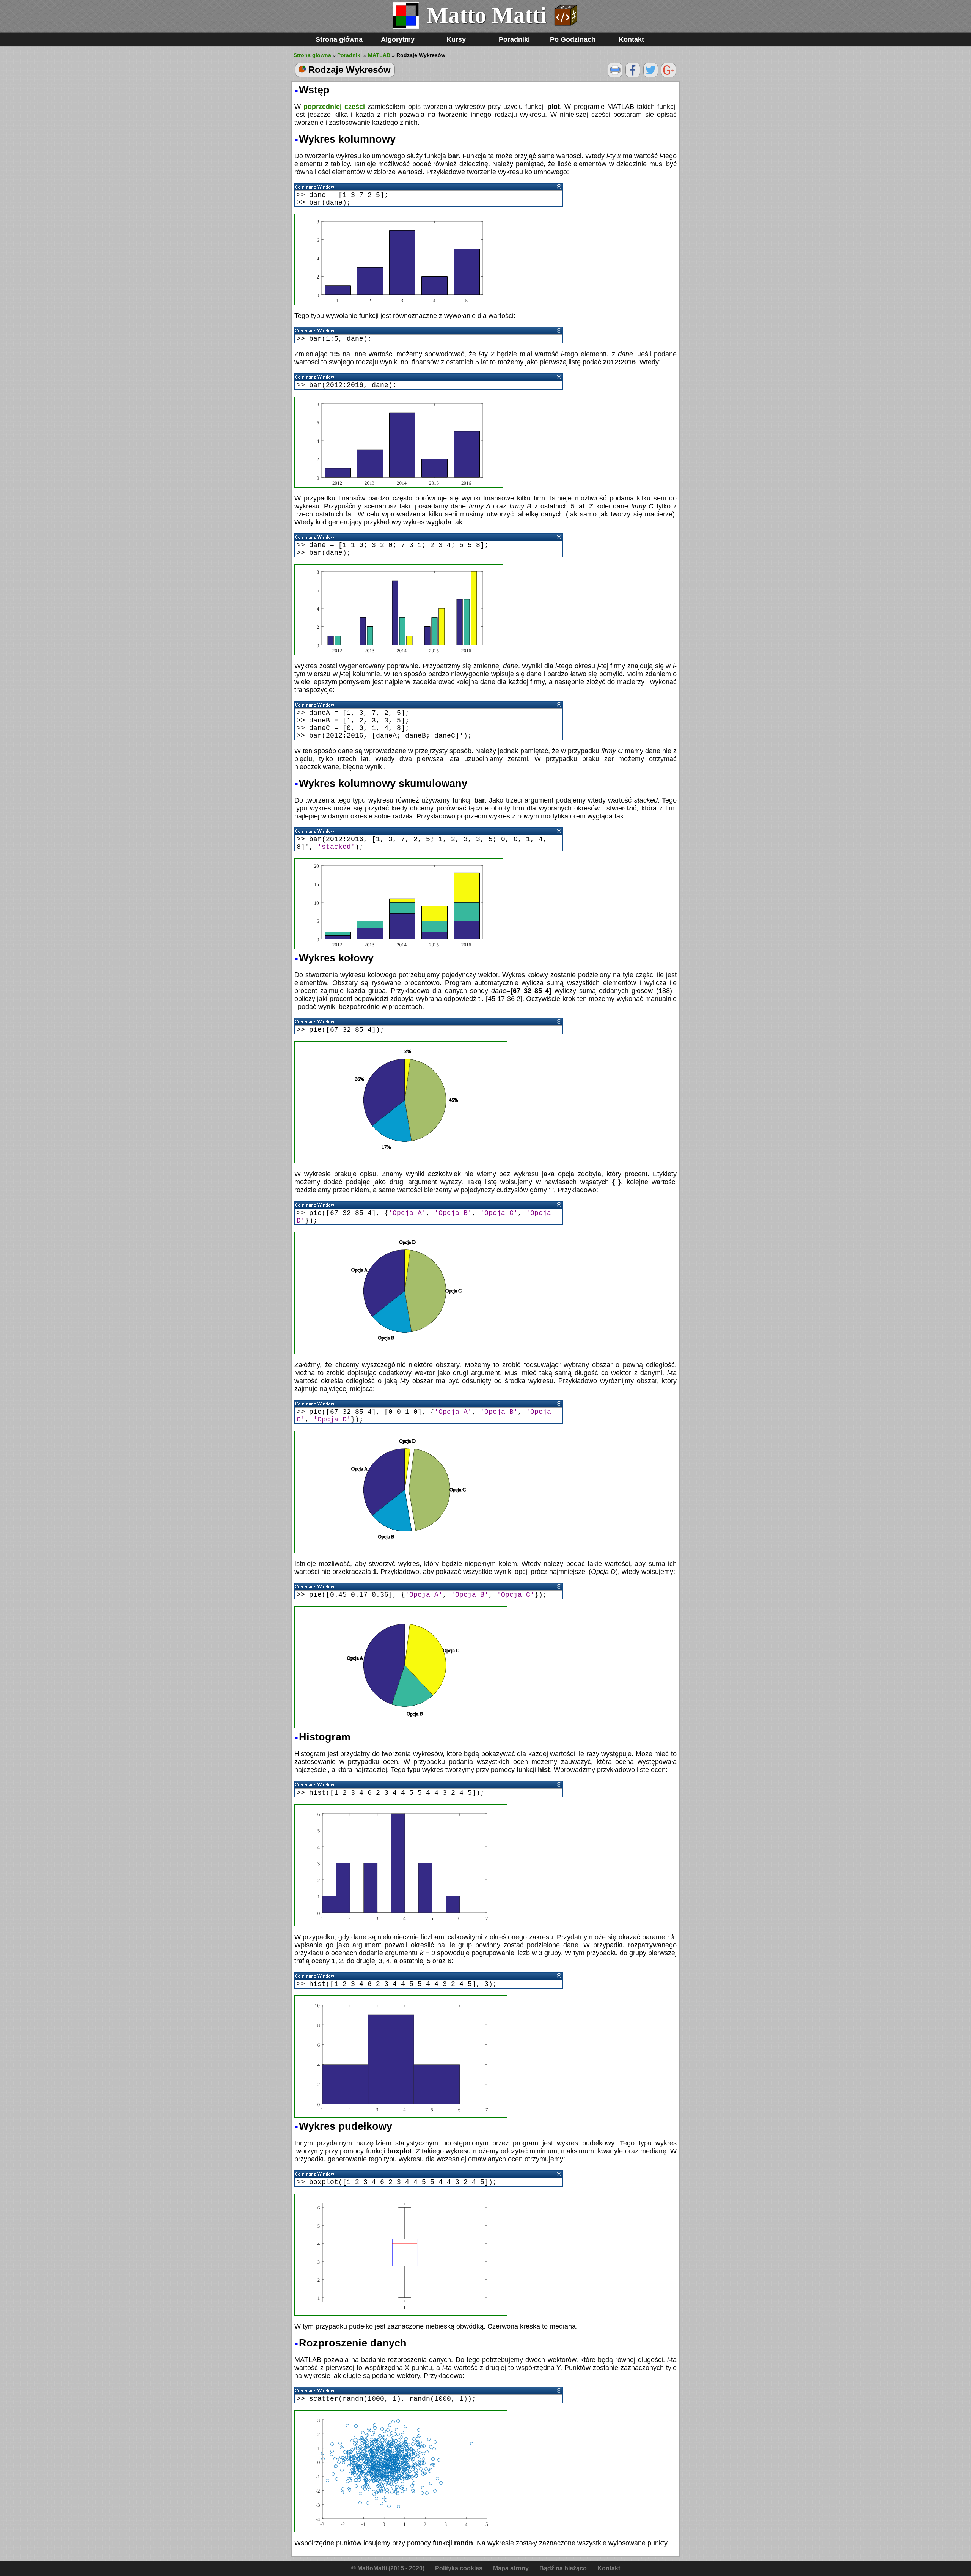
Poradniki (514, 39)
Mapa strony (511, 2568)
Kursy (456, 39)
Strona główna (339, 39)
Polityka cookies (459, 2568)
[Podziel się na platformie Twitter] (651, 75)
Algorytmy (398, 39)
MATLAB (379, 55)
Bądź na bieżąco (563, 2568)
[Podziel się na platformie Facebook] (633, 75)
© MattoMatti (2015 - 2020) (388, 2568)
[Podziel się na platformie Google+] (669, 75)
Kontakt (631, 39)
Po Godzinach (573, 39)
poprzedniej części (334, 107)
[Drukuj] (615, 75)
